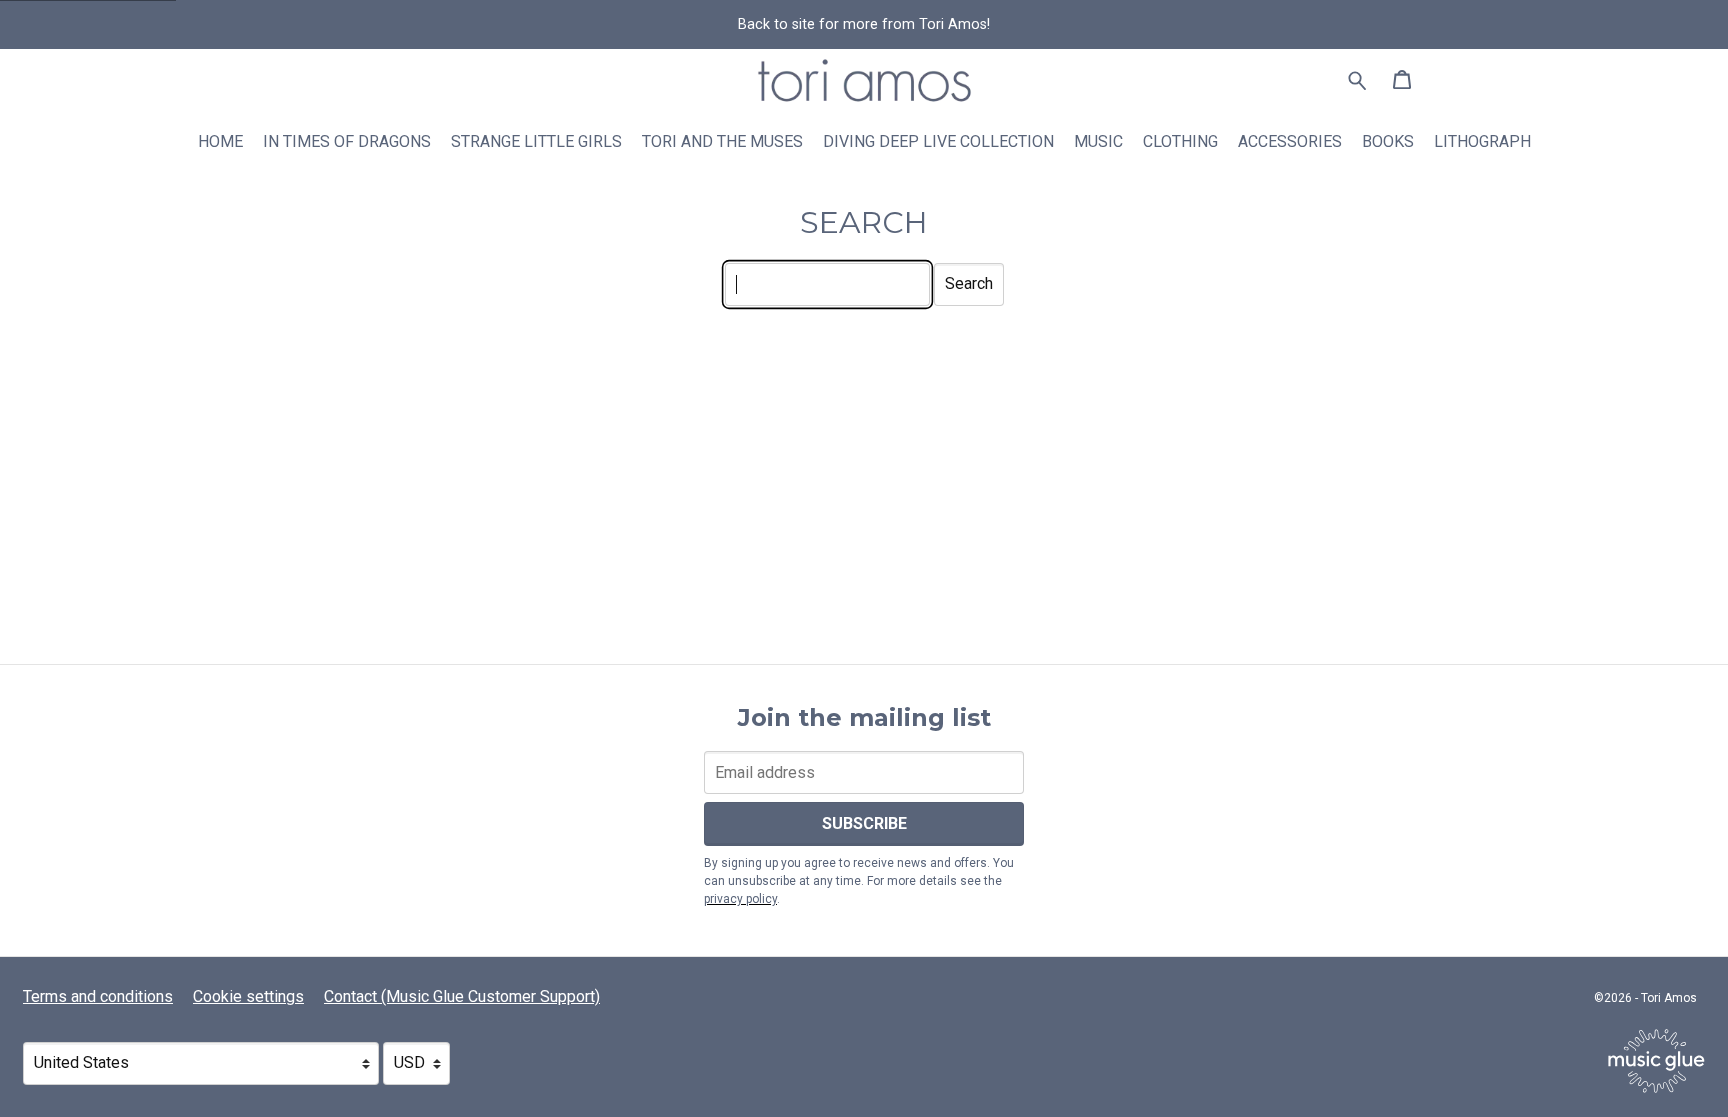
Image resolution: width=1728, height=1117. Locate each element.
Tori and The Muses (722, 141)
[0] (1402, 82)
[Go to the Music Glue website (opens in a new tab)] (1656, 1061)
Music (1098, 141)
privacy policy (740, 899)
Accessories (1290, 141)
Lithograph (1482, 141)
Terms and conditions (98, 996)
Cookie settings (248, 996)
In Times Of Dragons (347, 141)
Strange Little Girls (536, 141)
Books (1388, 141)
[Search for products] (1357, 79)
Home (220, 141)
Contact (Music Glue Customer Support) (462, 996)
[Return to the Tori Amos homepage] (4, 123)
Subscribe (864, 823)
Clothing (1180, 141)
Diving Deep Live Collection (938, 141)
